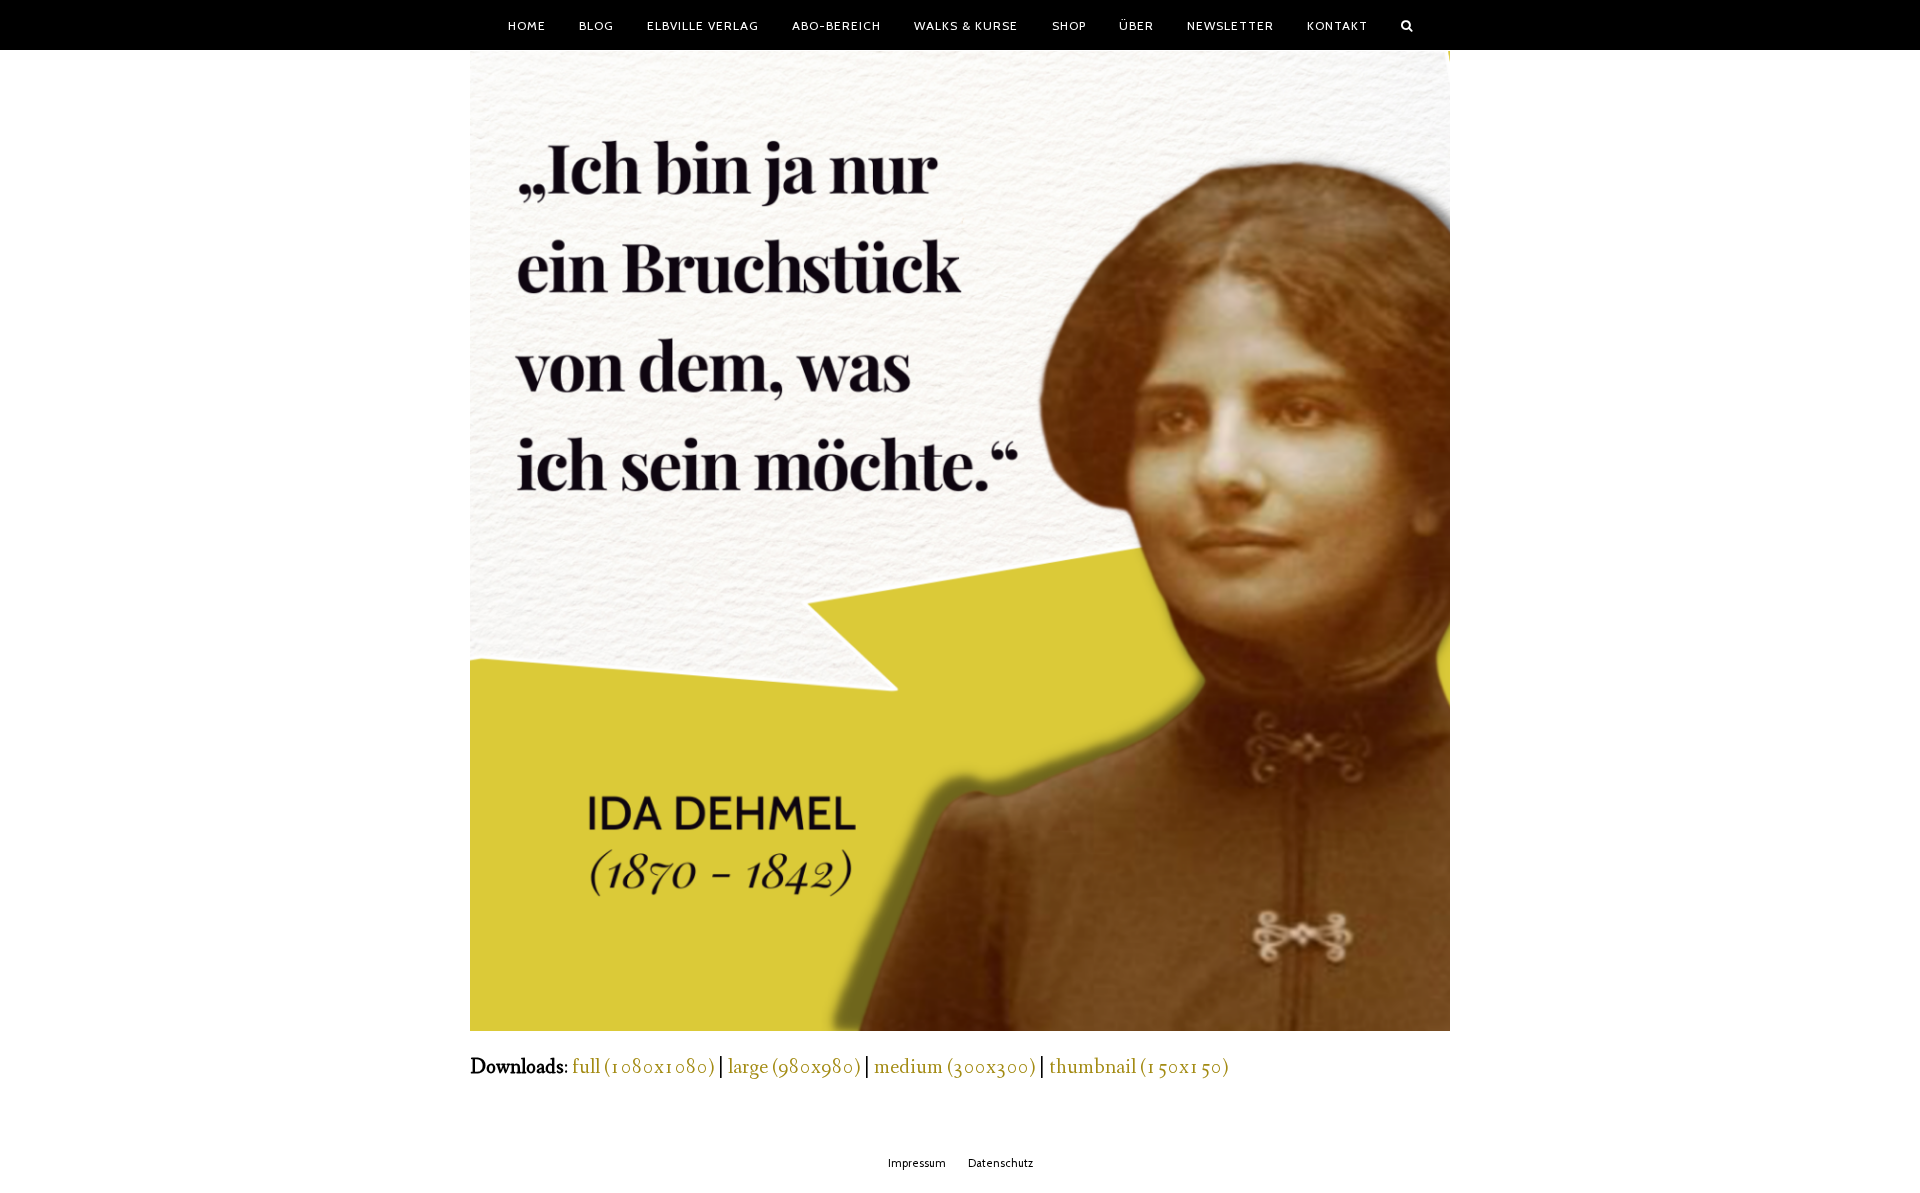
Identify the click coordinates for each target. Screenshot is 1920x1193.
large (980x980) (794, 1067)
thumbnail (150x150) (1138, 1067)
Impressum (917, 1163)
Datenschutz (1000, 1163)
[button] (1407, 25)
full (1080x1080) (643, 1067)
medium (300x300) (954, 1067)
